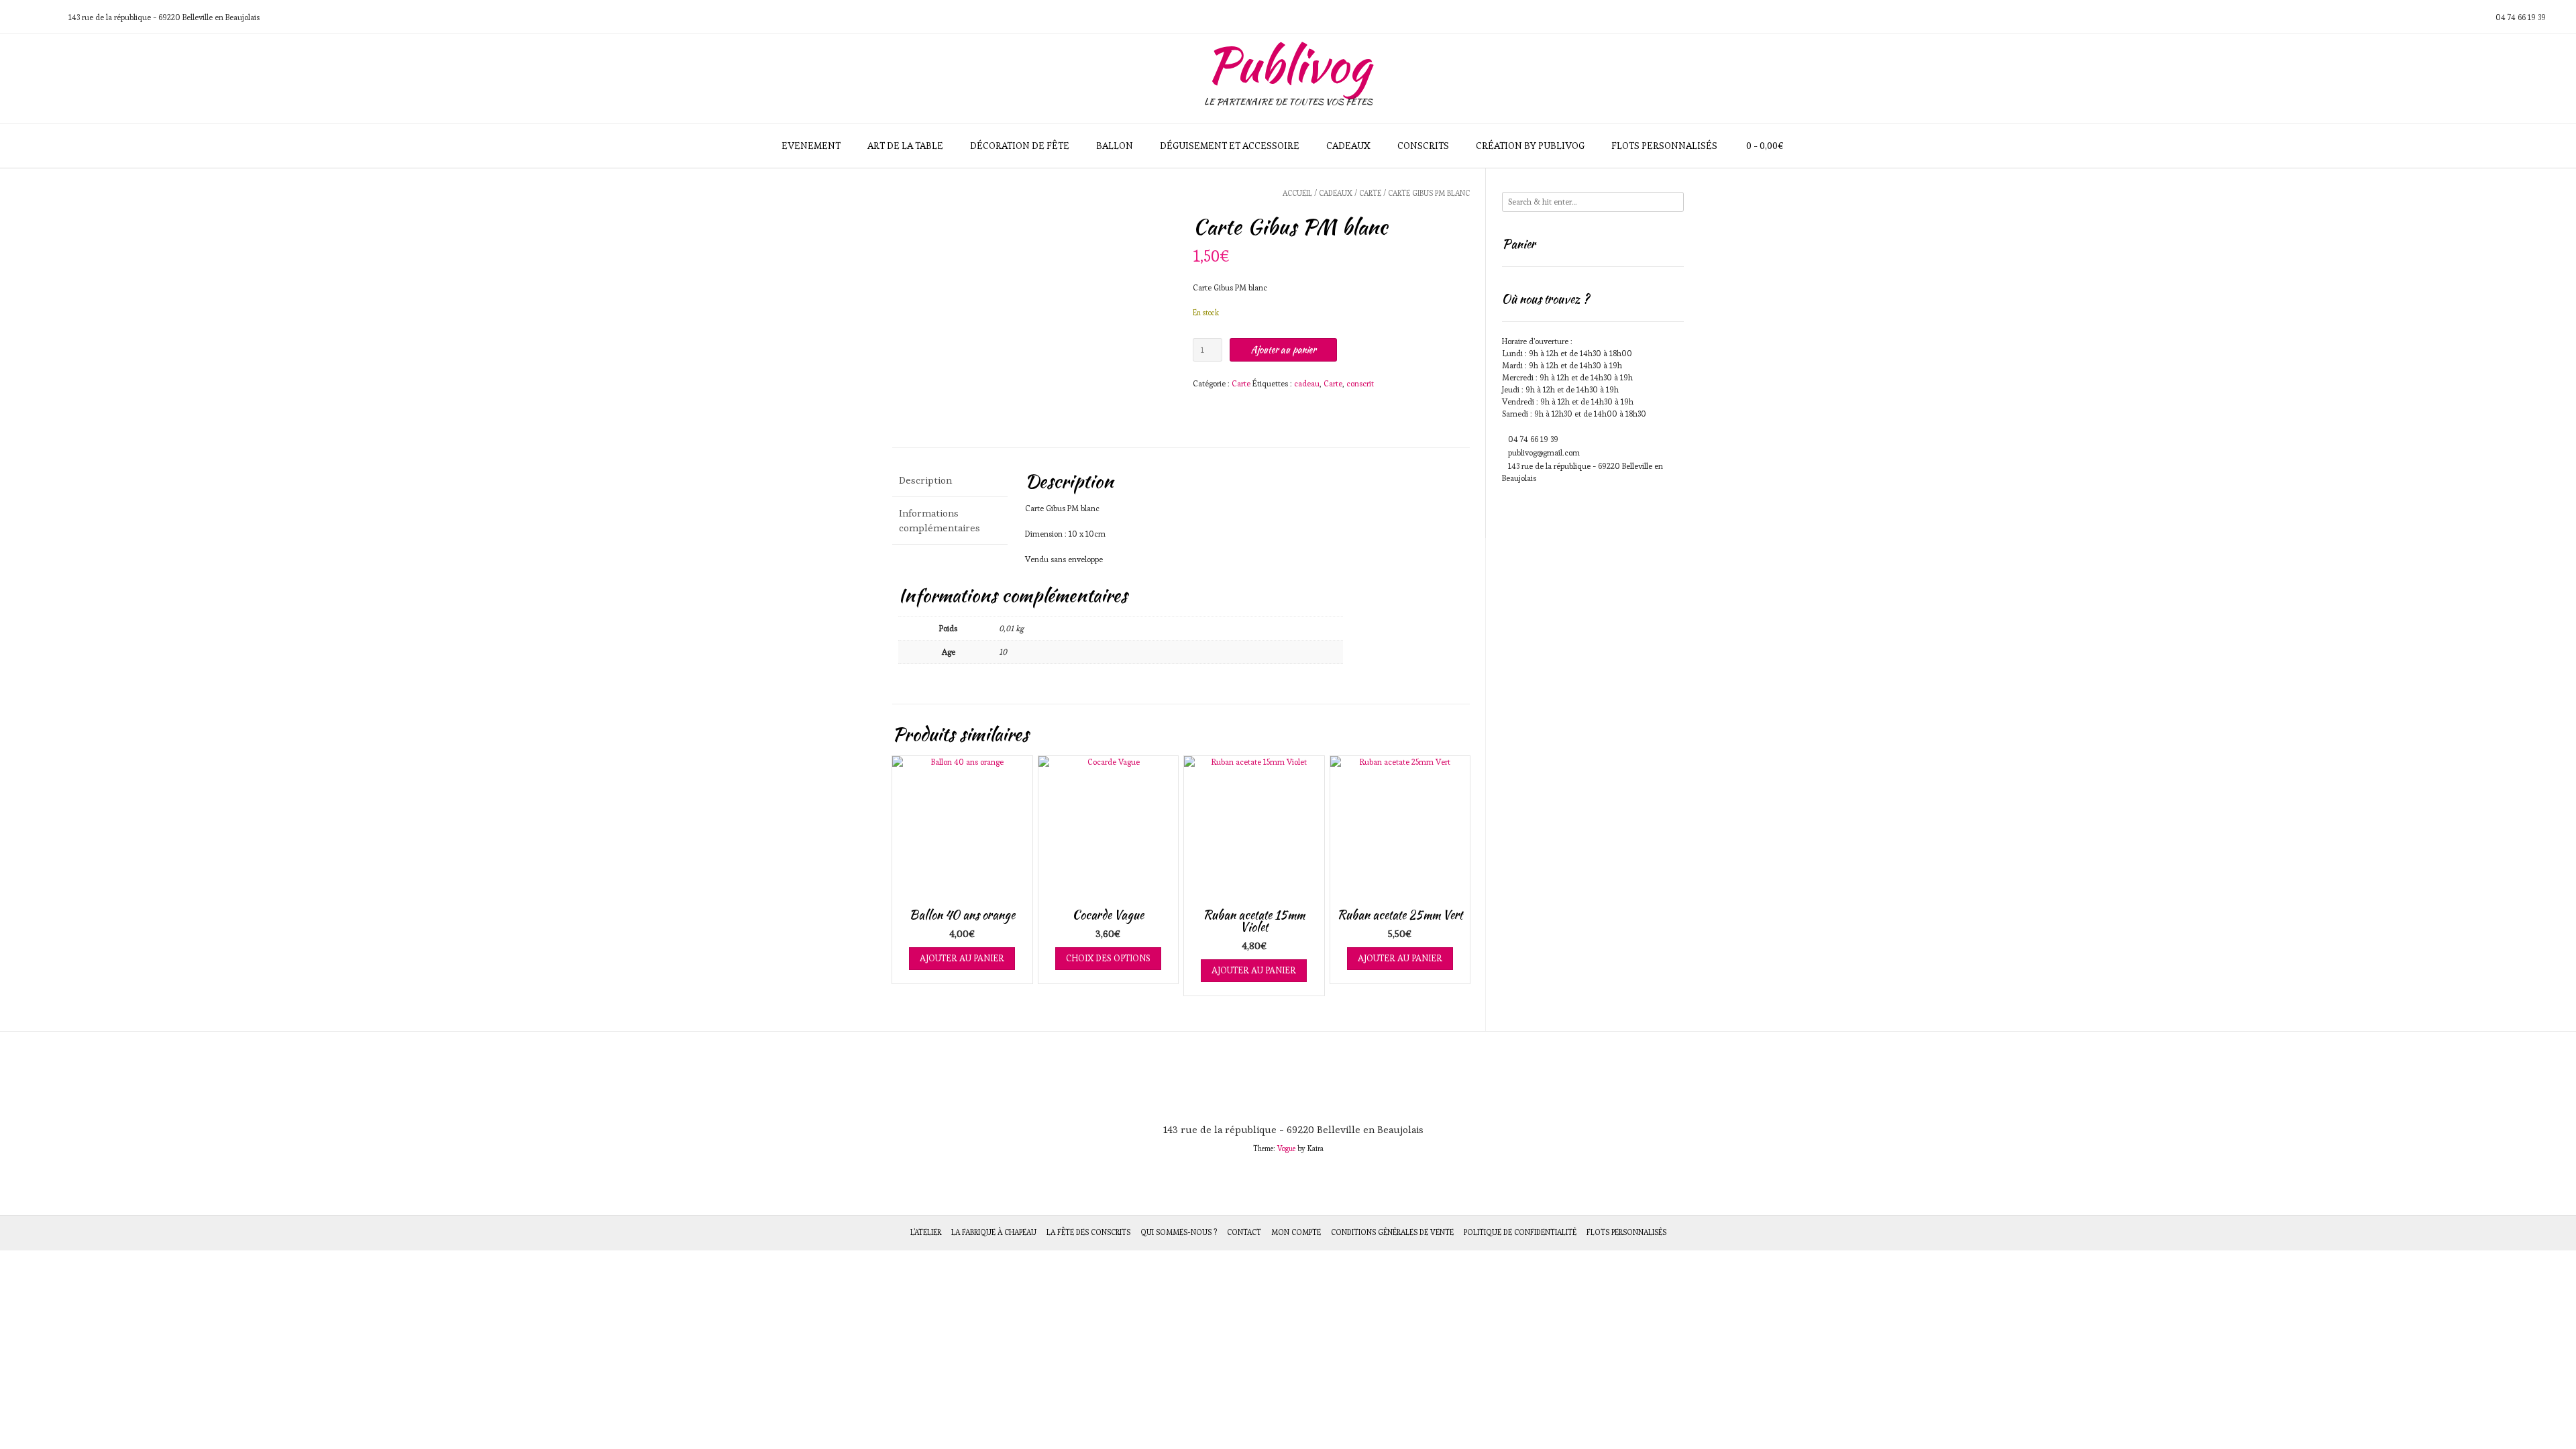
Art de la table (905, 146)
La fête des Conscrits (1088, 1232)
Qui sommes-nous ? (1179, 1232)
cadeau (1307, 383)
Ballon (1115, 146)
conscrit (1360, 383)
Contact (1244, 1232)
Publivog (1288, 64)
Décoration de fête (1020, 146)
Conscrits (1423, 146)
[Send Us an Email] (14, 17)
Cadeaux (1348, 146)
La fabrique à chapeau (994, 1232)
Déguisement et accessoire (1230, 146)
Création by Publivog (1530, 146)
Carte (1370, 193)
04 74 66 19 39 (1533, 439)
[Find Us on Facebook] (46, 17)
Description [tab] (925, 480)
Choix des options (1108, 958)
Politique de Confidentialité (1520, 1232)
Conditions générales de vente (1392, 1232)
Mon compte (1296, 1232)
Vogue (1286, 1148)
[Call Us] (30, 17)
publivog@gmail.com (1544, 452)
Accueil (1297, 193)
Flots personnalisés (1664, 146)
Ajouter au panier (1283, 350)
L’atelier (926, 1232)
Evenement (811, 146)
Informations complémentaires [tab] (940, 521)
